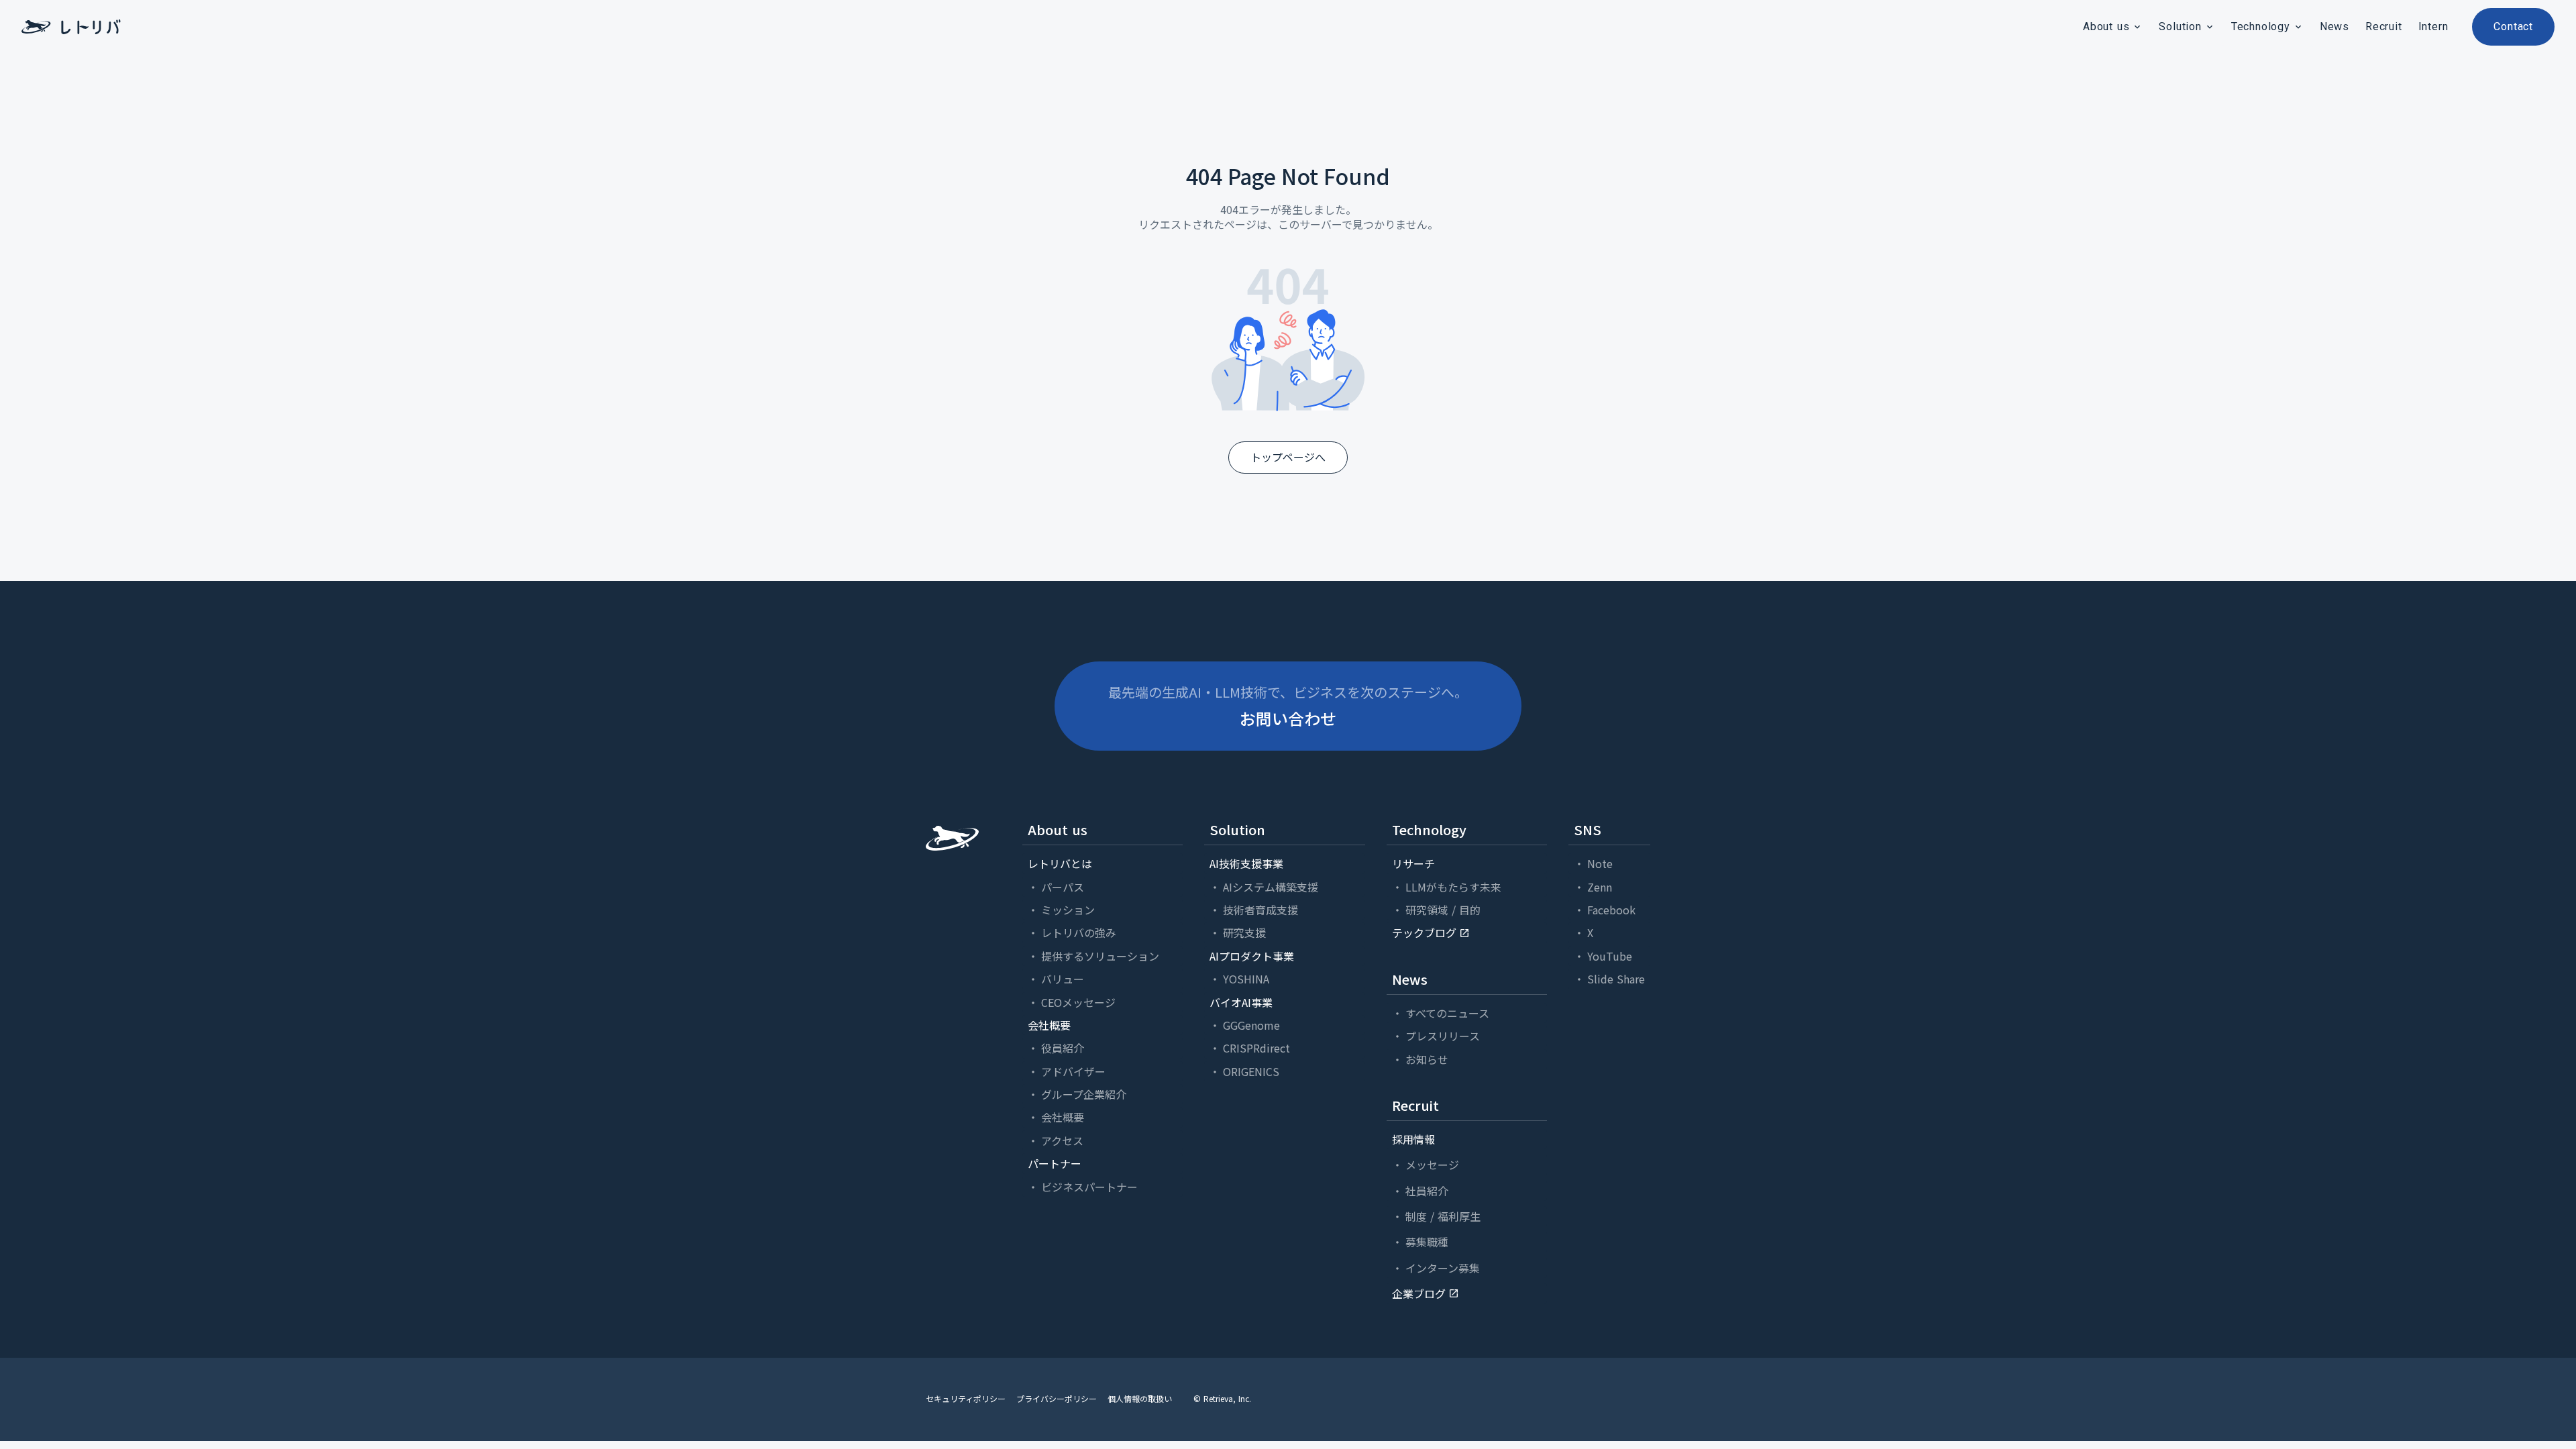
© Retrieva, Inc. (1222, 1399)
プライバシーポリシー (1057, 1399)
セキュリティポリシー (966, 1399)
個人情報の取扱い (1140, 1399)
